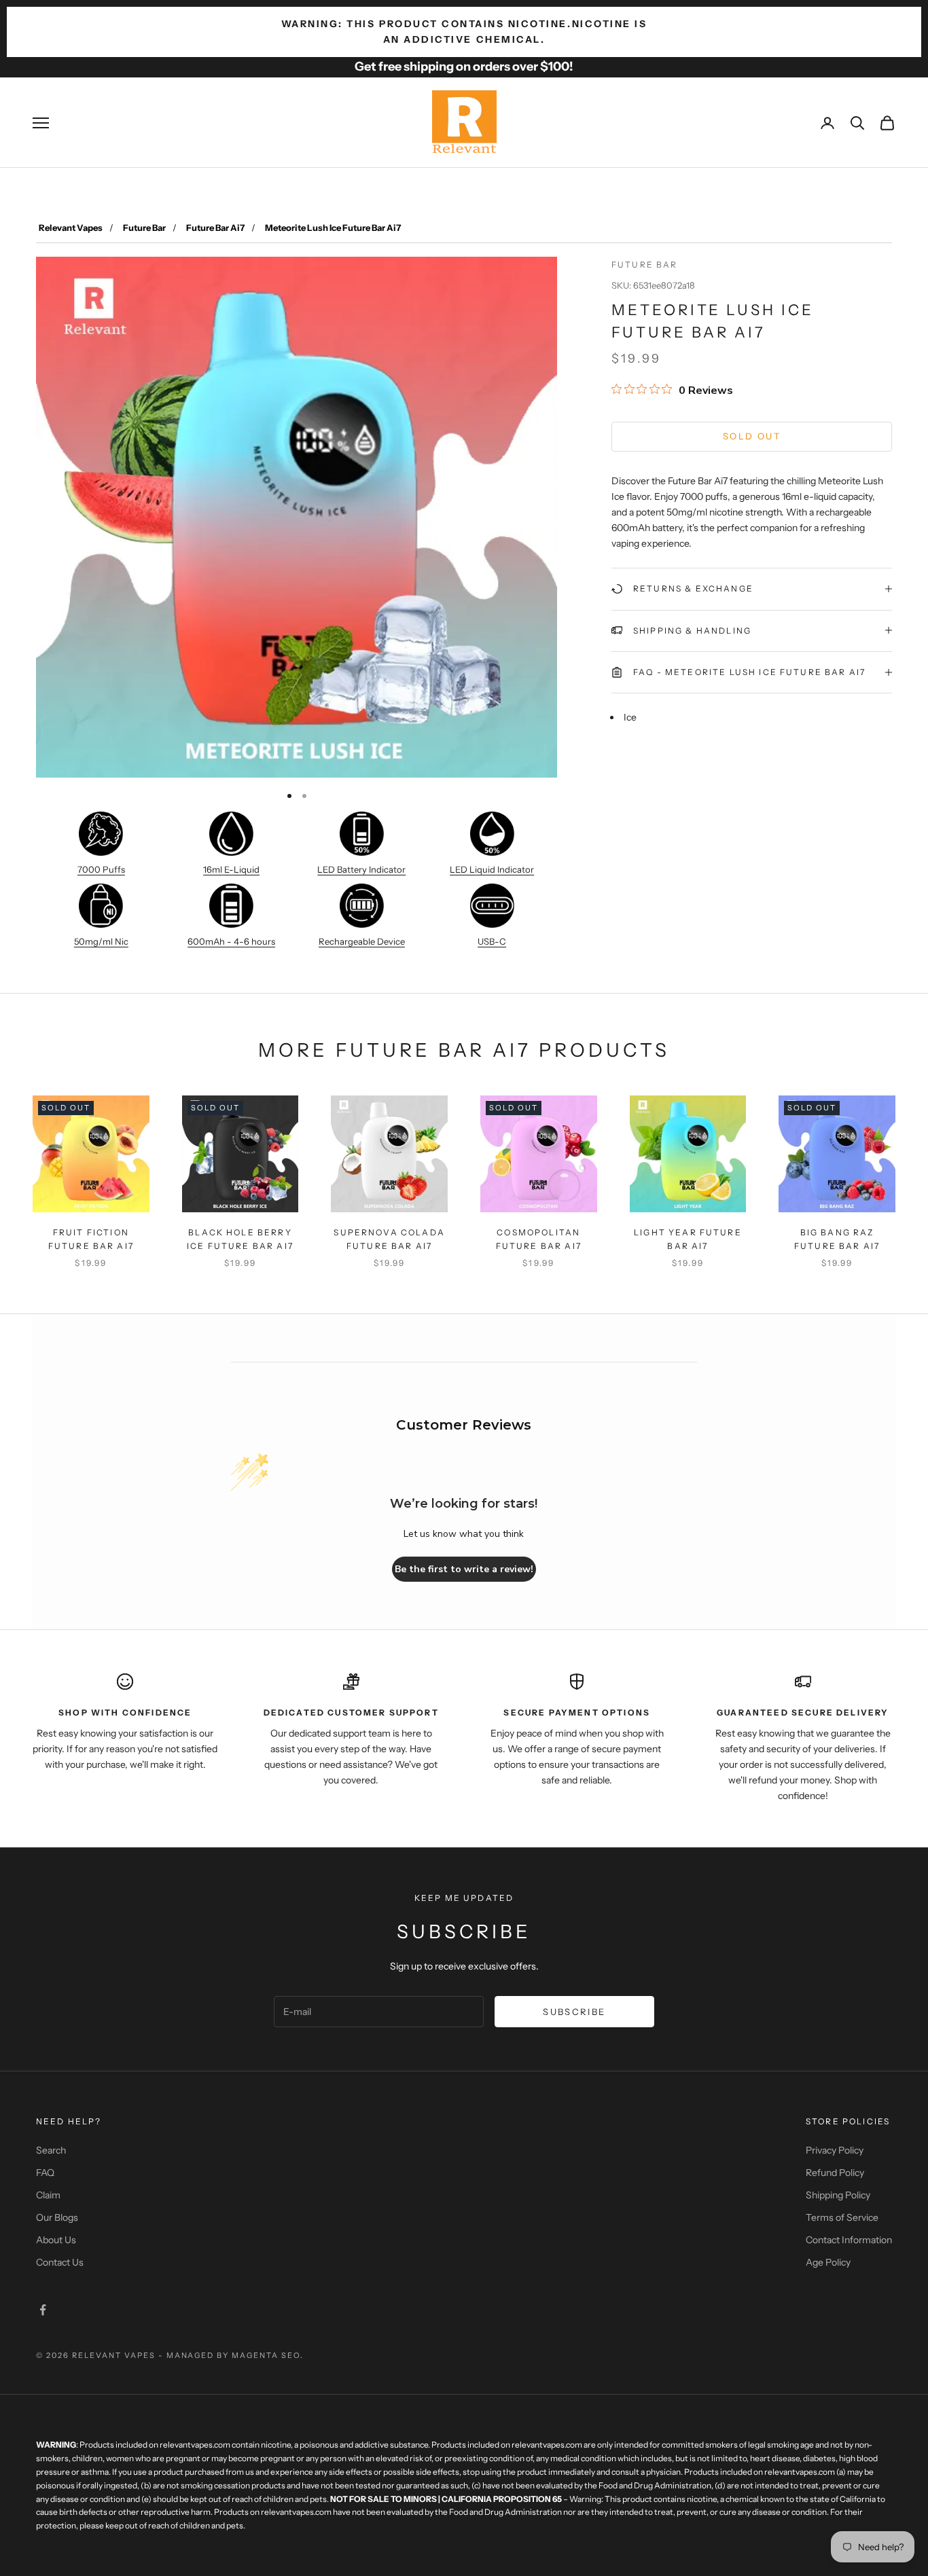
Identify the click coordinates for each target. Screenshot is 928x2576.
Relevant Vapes (71, 228)
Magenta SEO (266, 2355)
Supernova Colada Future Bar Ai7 (389, 1239)
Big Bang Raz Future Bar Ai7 (837, 1239)
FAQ (45, 2173)
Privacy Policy (835, 2150)
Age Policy (828, 2262)
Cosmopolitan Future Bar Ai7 (539, 1239)
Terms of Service (842, 2217)
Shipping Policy (838, 2195)
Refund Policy (835, 2173)
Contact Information (849, 2240)
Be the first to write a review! (464, 1569)
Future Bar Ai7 (215, 228)
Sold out (752, 436)
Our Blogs (57, 2217)
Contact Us (60, 2262)
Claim (48, 2195)
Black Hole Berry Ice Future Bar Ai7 (240, 1239)
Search (51, 2150)
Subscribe (574, 2012)
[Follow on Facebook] (43, 2310)
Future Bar (144, 228)
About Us (56, 2240)
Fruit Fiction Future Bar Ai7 (91, 1239)
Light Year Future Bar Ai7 (688, 1239)
